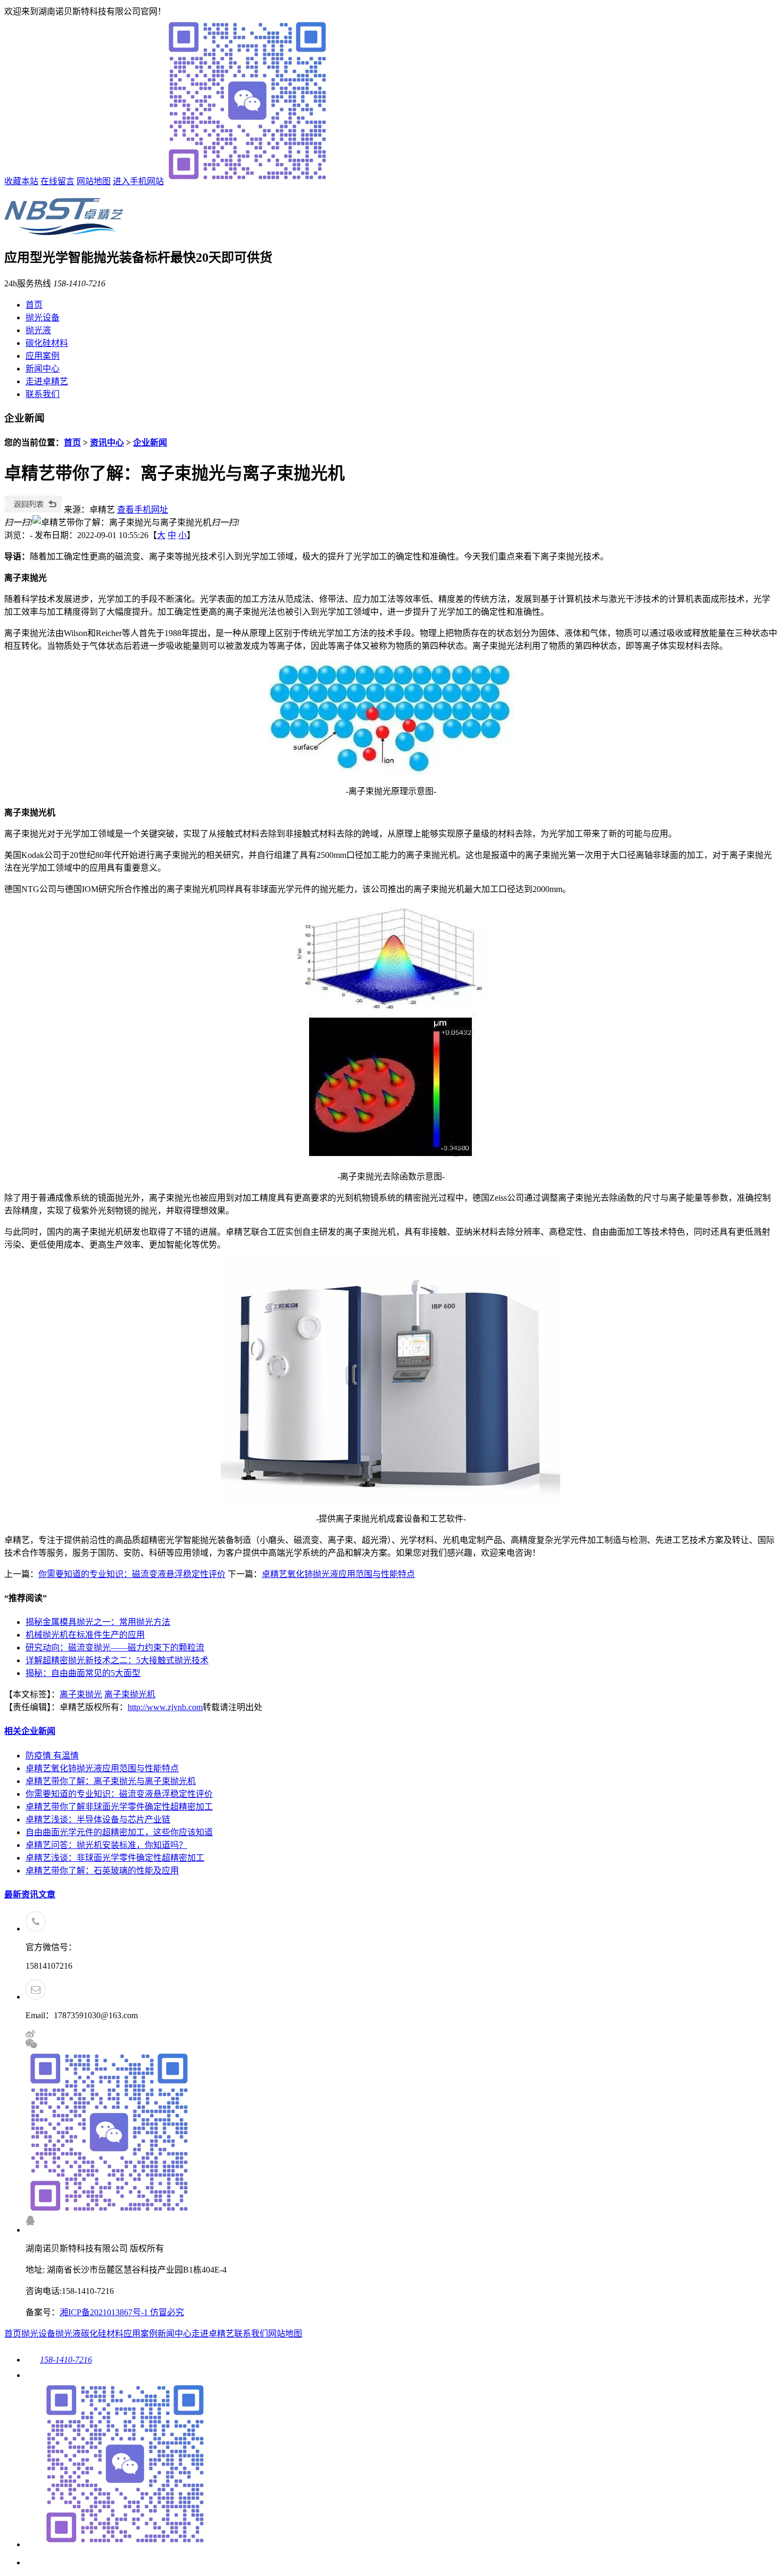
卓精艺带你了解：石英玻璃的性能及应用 (102, 1871)
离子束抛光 (81, 1694)
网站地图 (94, 181)
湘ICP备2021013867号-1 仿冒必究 (122, 2312)
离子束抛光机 (130, 1694)
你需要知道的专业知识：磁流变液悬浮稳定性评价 (132, 1574)
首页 (34, 305)
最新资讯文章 (30, 1894)
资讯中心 (107, 443)
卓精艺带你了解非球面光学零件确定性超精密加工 (119, 1807)
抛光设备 (43, 317)
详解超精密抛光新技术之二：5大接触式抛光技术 (117, 1660)
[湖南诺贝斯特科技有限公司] (64, 229)
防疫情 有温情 (52, 1756)
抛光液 (38, 330)
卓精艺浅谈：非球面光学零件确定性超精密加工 (115, 1858)
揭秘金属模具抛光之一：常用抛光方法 (98, 1622)
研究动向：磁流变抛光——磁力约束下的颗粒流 (115, 1648)
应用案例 (43, 356)
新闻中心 (43, 369)
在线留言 (57, 181)
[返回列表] (33, 510)
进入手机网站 (138, 181)
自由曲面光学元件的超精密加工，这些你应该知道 (119, 1832)
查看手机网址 (143, 510)
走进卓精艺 (47, 381)
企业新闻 (150, 443)
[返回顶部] (34, 2562)
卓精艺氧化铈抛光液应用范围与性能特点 (338, 1574)
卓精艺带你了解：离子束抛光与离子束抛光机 (111, 1781)
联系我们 (43, 394)
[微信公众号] (117, 2544)
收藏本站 (21, 181)
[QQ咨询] (30, 2222)
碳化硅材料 (47, 343)
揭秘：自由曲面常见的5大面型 (83, 1673)
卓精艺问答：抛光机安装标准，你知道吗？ (106, 1845)
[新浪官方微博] (30, 2036)
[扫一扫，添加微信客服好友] (402, 2127)
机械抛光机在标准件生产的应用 (85, 1635)
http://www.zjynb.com (165, 1707)
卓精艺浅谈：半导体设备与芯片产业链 (98, 1819)
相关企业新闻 (30, 1731)
